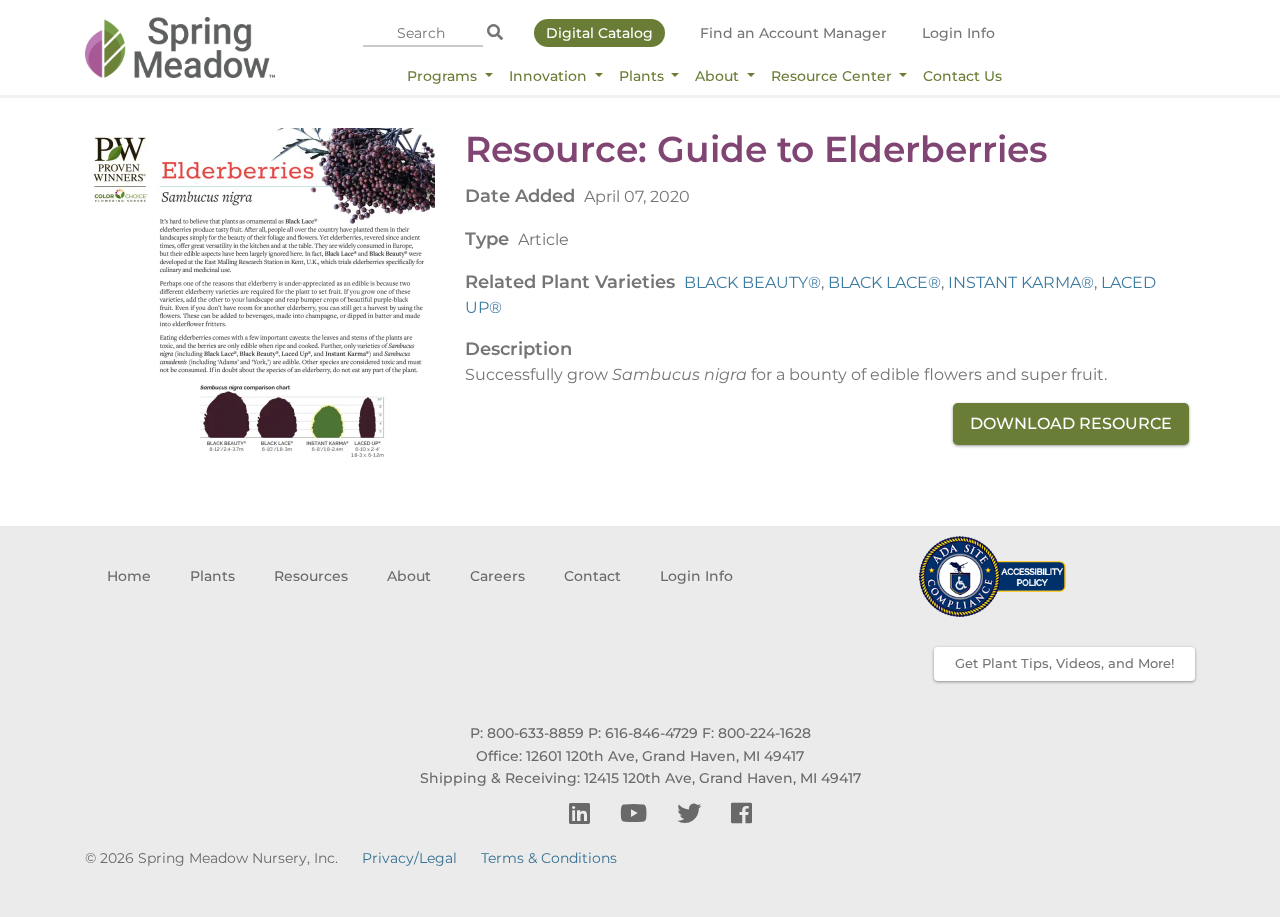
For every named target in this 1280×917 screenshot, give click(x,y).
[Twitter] (692, 813)
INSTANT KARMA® (1021, 282)
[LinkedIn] (582, 813)
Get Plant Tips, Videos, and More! (1064, 663)
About (719, 76)
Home (129, 576)
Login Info (958, 33)
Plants (643, 76)
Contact (592, 576)
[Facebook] (741, 813)
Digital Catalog (599, 33)
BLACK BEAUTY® (752, 282)
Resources (311, 576)
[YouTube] (636, 813)
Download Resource (1071, 423)
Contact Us (962, 76)
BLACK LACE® (884, 282)
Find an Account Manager (793, 33)
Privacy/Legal (409, 858)
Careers (497, 576)
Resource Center (833, 76)
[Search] (495, 33)
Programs (444, 76)
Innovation (550, 76)
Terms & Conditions (549, 858)
